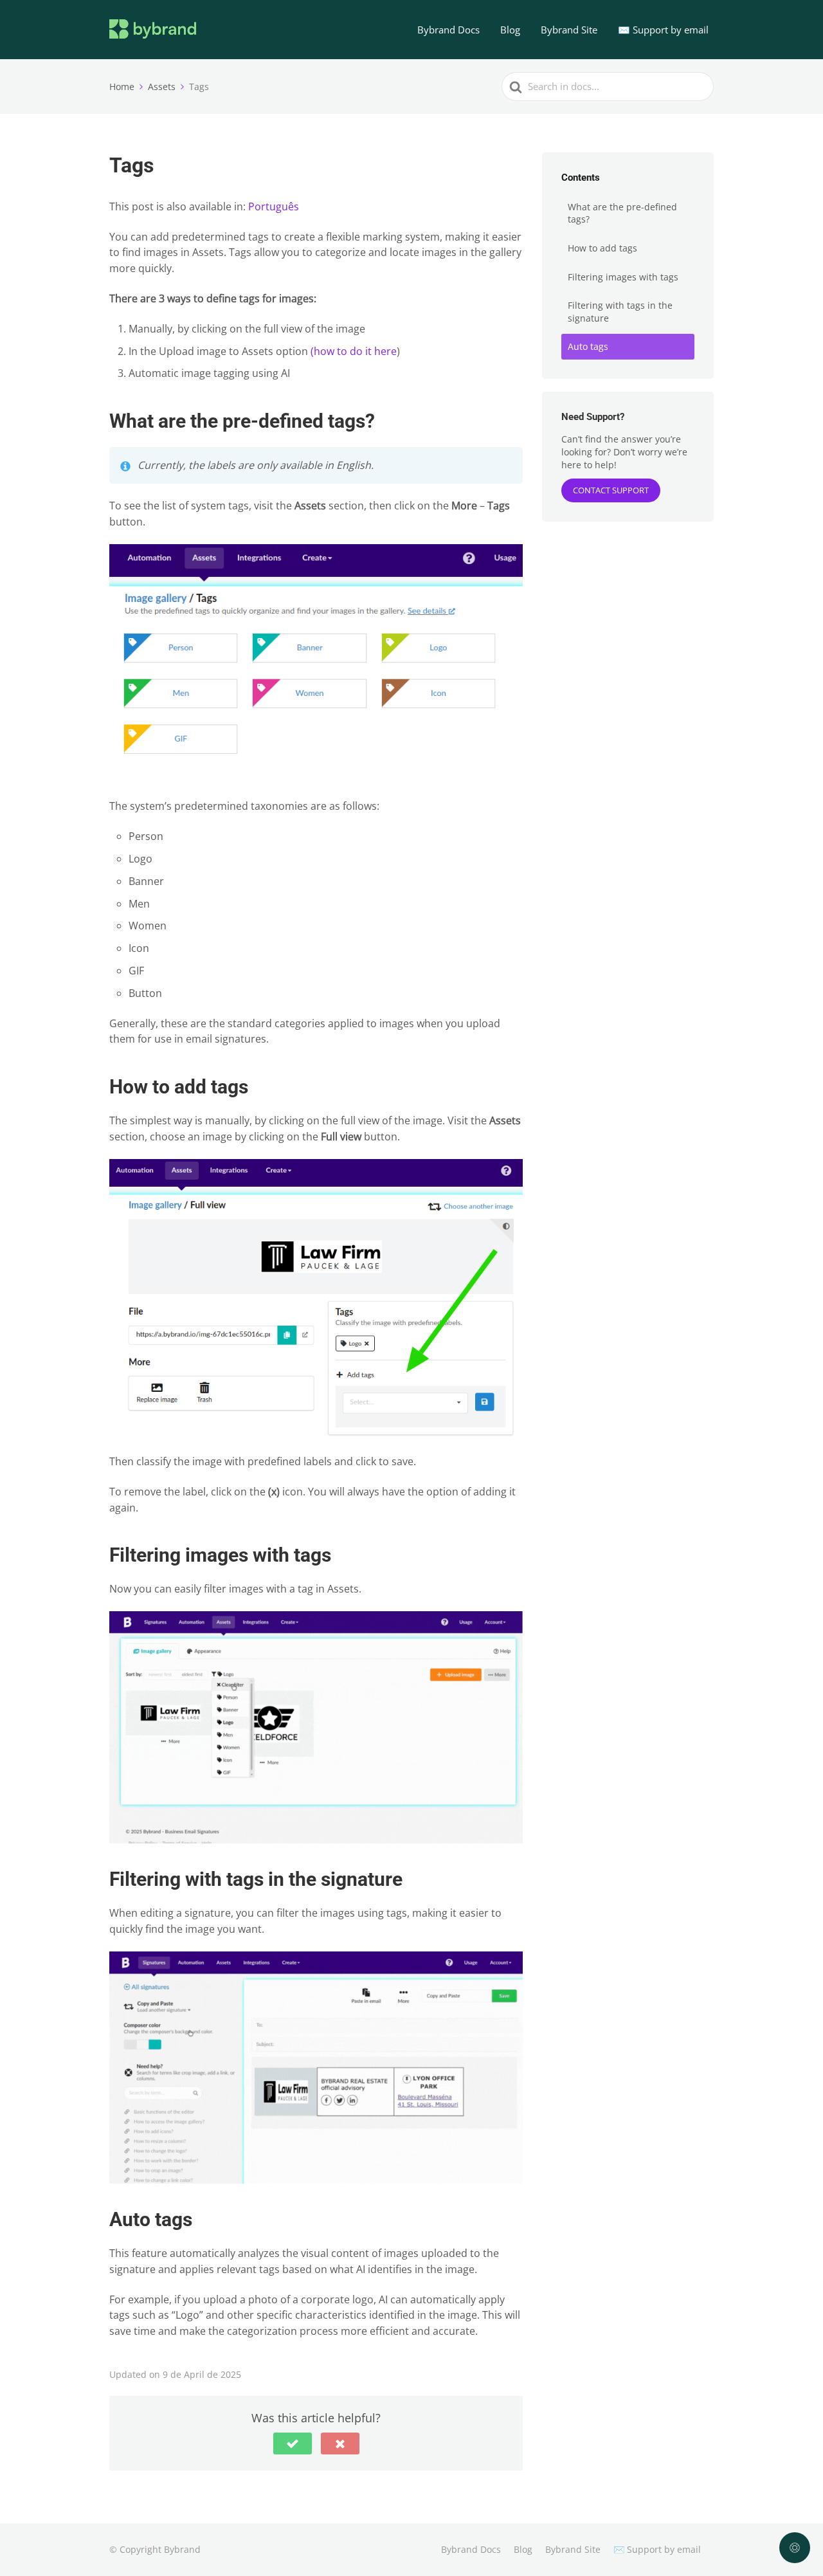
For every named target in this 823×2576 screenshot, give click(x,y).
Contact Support (611, 490)
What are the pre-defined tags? (622, 213)
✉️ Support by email (663, 30)
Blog (510, 30)
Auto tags (588, 346)
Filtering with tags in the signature (620, 312)
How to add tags (602, 248)
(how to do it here (354, 351)
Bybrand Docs (448, 30)
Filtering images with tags (623, 277)
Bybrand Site (569, 30)
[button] (293, 2444)
